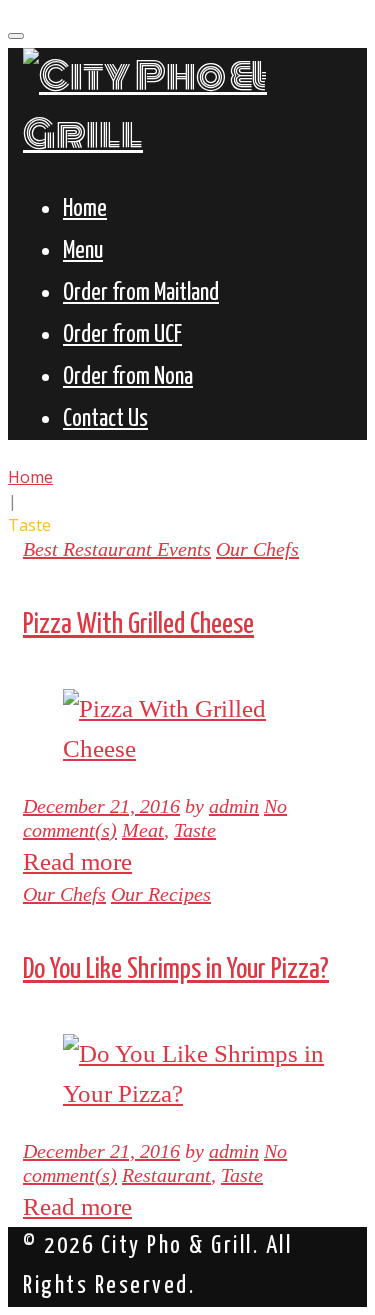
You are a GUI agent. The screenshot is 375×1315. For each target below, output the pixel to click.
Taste (195, 830)
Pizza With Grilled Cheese (138, 625)
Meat (143, 830)
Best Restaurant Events (117, 549)
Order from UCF (122, 335)
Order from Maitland (141, 293)
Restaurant (166, 1175)
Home (85, 209)
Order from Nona (128, 377)
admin (234, 806)
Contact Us (105, 419)
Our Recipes (161, 894)
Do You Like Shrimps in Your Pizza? (176, 970)
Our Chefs (257, 549)
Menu (83, 251)
